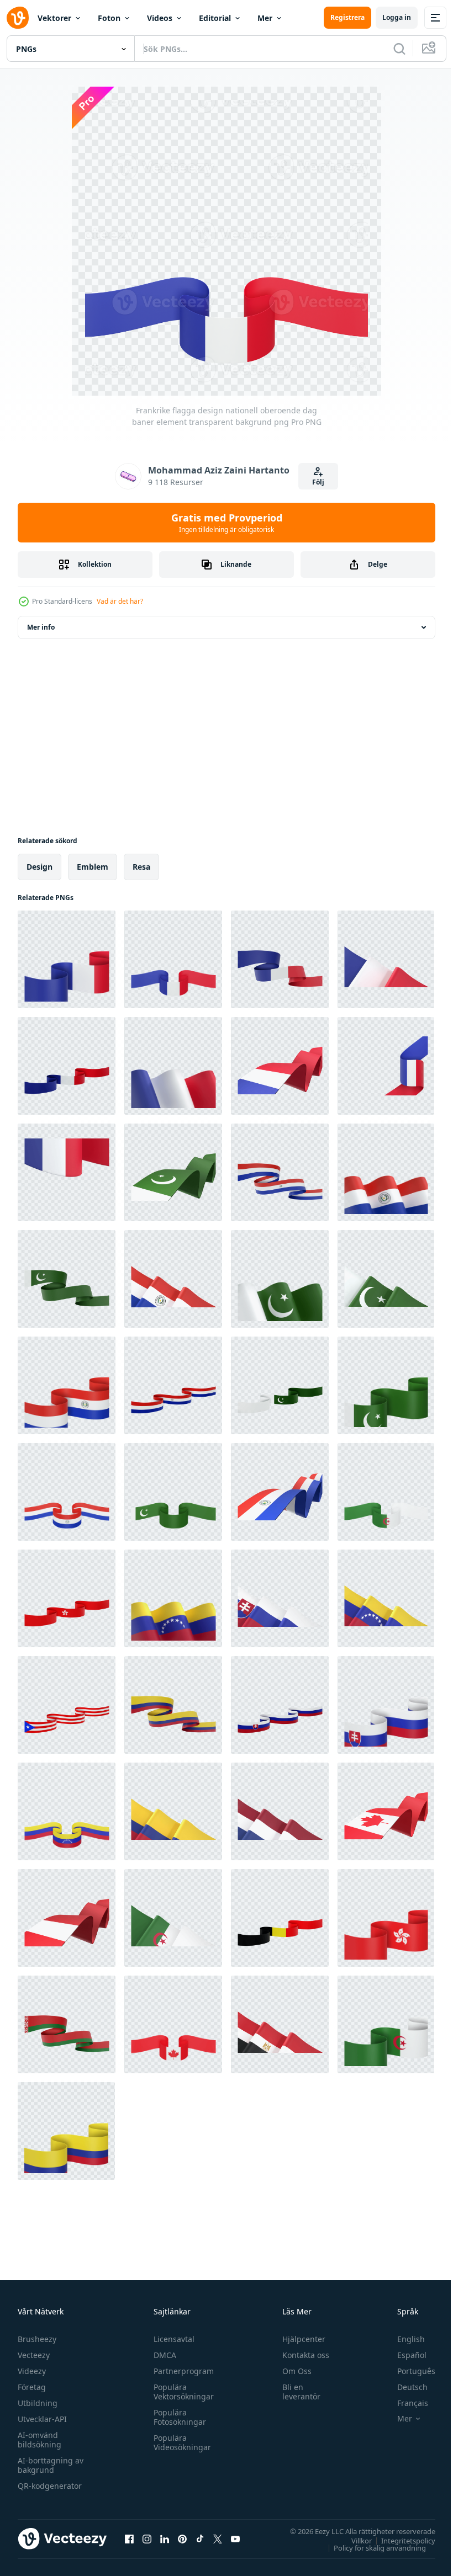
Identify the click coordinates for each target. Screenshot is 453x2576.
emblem (93, 867)
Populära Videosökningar (180, 2442)
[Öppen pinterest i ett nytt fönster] (182, 2538)
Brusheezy (37, 2339)
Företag (32, 2387)
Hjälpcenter (299, 2339)
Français (404, 2403)
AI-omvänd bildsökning (39, 2440)
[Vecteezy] (18, 18)
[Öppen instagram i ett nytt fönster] (147, 2538)
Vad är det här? (120, 601)
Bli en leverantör (296, 2392)
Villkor (353, 2540)
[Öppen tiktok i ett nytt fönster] (200, 2538)
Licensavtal (171, 2339)
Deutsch (404, 2387)
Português (408, 2371)
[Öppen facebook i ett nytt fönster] (129, 2538)
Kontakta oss (301, 2355)
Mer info (41, 627)
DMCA (162, 2355)
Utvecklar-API (42, 2419)
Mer (265, 18)
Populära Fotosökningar (177, 2417)
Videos (160, 18)
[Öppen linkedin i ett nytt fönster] (165, 2538)
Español (404, 2355)
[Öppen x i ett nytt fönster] (218, 2538)
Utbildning (38, 2403)
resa (141, 867)
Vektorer (54, 18)
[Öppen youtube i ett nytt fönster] (235, 2538)
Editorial (215, 18)
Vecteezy (34, 2355)
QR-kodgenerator (50, 2486)
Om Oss (292, 2371)
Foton (109, 18)
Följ (318, 482)
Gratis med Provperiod (227, 523)
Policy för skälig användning (372, 2547)
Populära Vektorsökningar (181, 2392)
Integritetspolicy (400, 2540)
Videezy (32, 2371)
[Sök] (399, 49)
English (403, 2339)
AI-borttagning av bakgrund (51, 2465)
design (39, 867)
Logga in (397, 17)
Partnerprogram (181, 2371)
